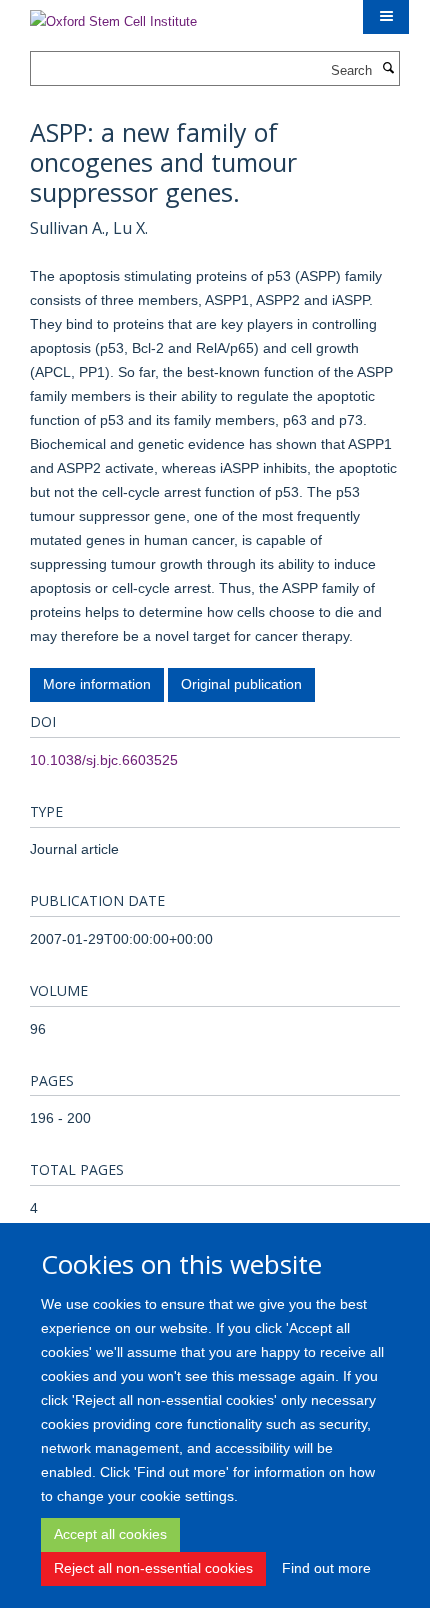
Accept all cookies (110, 1534)
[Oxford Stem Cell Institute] (113, 15)
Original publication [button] (241, 684)
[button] (386, 17)
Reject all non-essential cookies (153, 1568)
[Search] (388, 69)
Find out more (326, 1568)
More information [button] (97, 684)
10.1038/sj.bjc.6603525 (104, 760)
